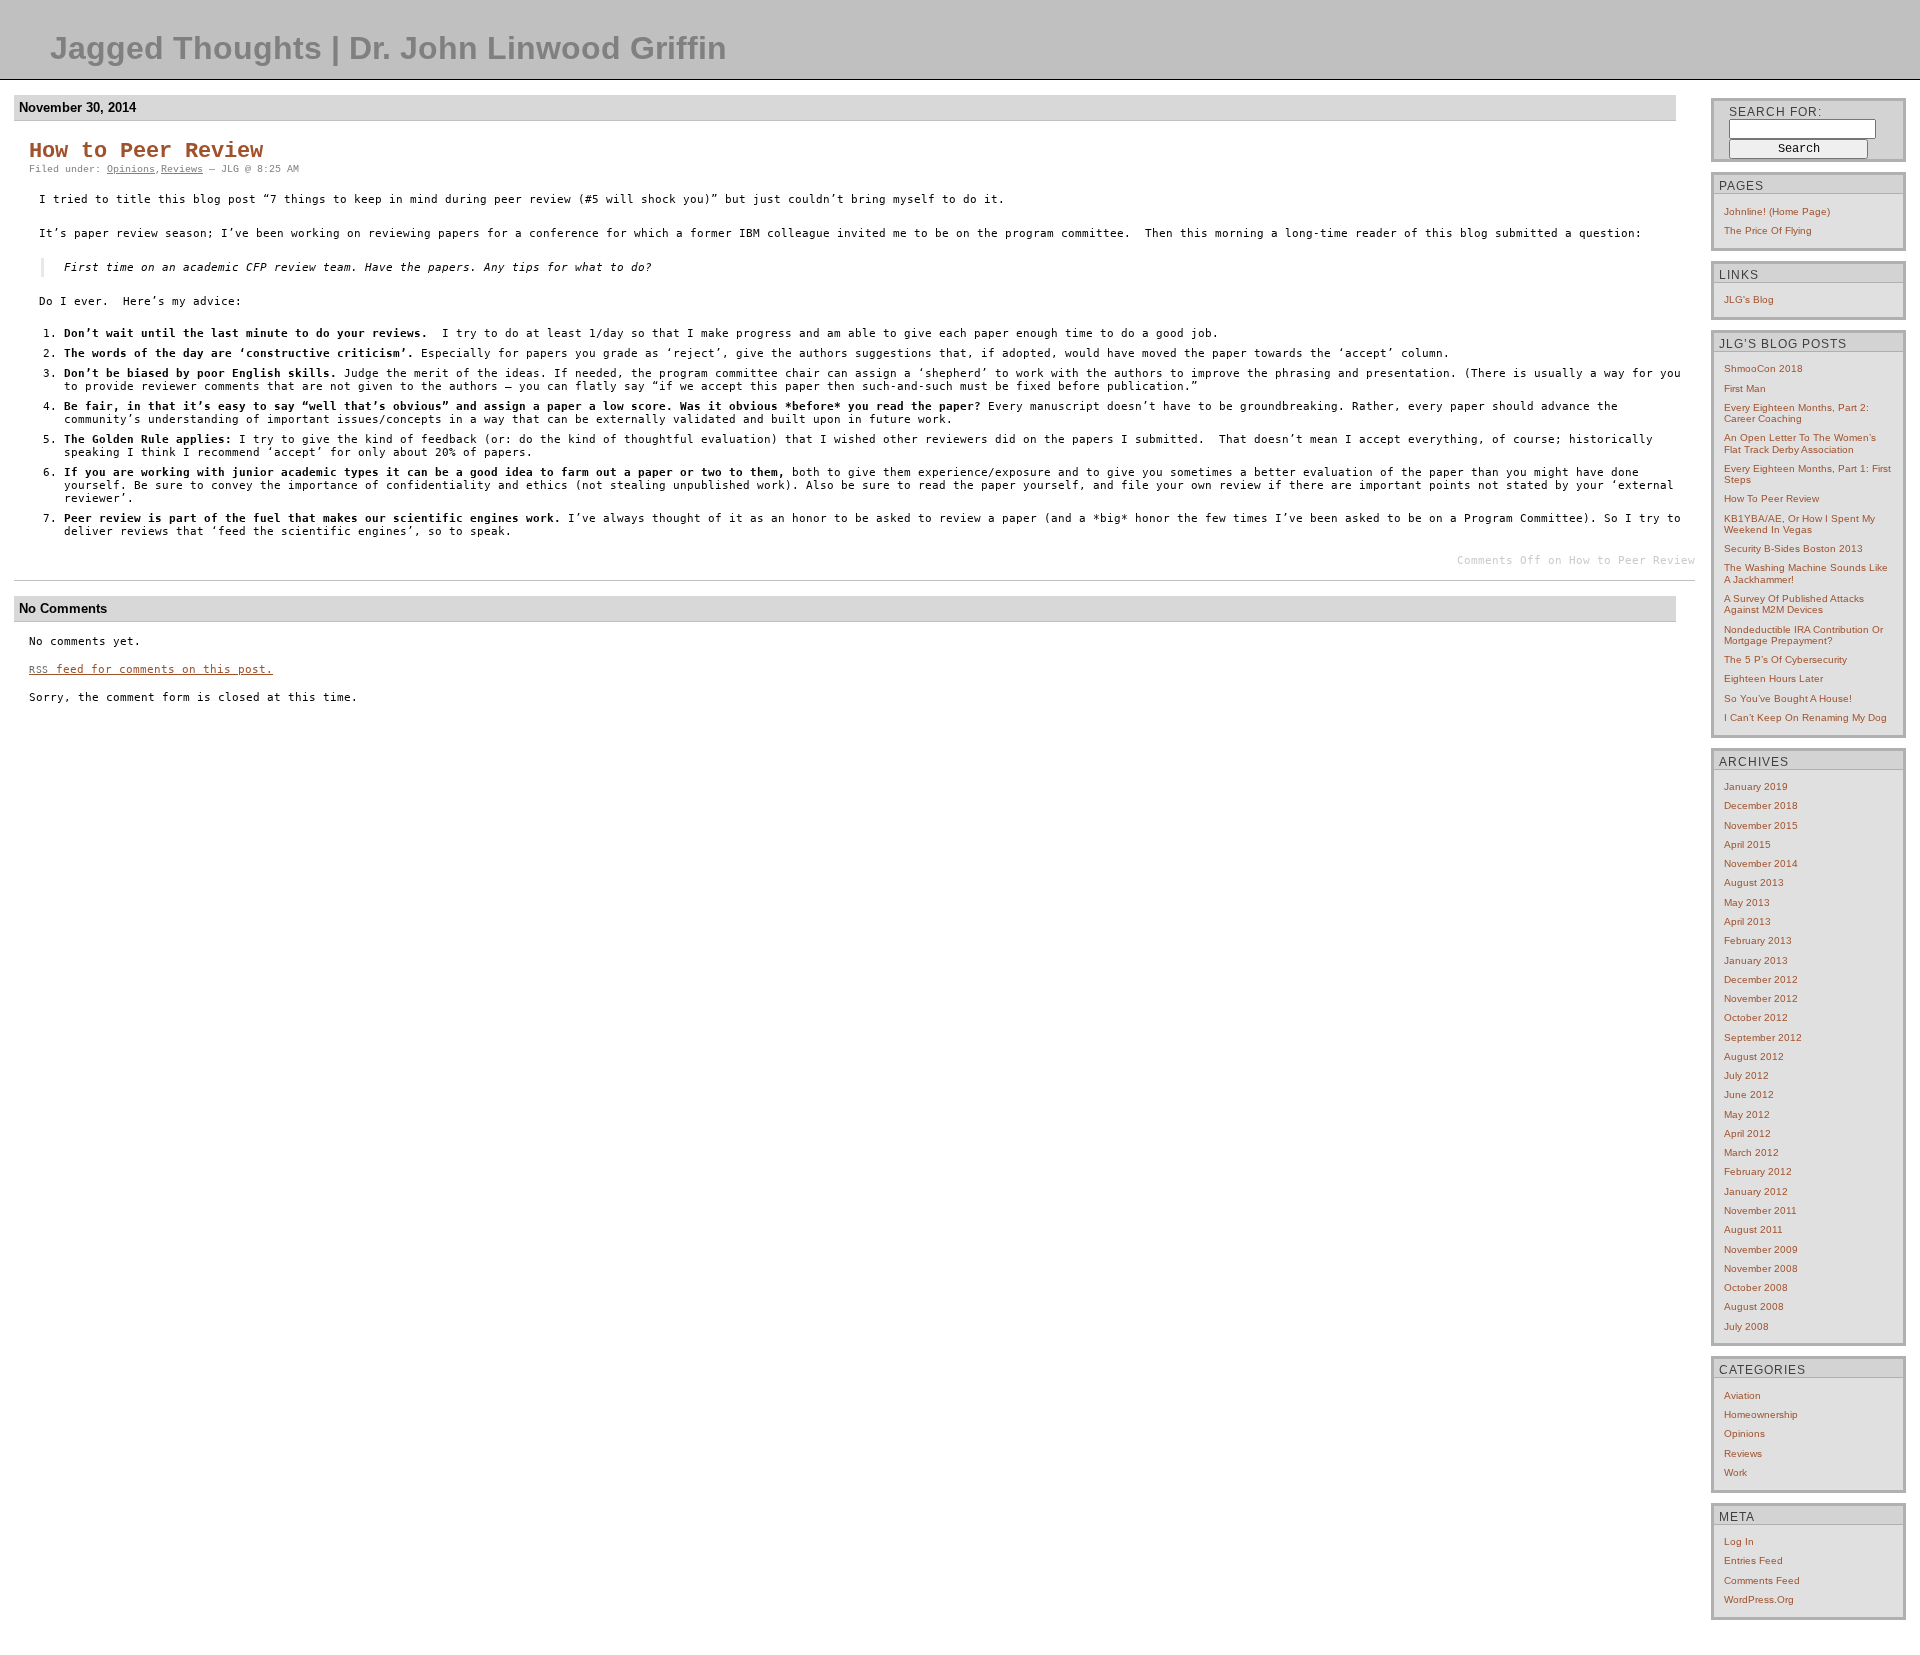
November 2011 (1760, 1210)
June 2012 (1749, 1094)
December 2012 (1761, 979)
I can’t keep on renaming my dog (1805, 717)
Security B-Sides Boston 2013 (1793, 548)
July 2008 (1746, 1326)
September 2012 (1763, 1037)
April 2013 (1747, 921)
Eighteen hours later (1773, 678)
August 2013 (1754, 882)
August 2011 (1753, 1229)
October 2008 (1756, 1287)
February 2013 (1758, 940)
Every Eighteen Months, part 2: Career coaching (1796, 413)
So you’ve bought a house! (1788, 698)
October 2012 (1756, 1017)
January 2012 (1756, 1191)
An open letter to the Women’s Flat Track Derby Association (1800, 443)
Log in (1739, 1541)
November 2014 (1761, 863)
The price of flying (1768, 230)
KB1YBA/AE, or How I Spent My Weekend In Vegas (1799, 524)
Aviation (1742, 1395)
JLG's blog (1749, 299)
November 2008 (1761, 1268)
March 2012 (1751, 1152)
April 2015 (1747, 844)
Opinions (131, 169)
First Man (1745, 388)
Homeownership (1761, 1414)
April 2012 (1747, 1133)
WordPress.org (1759, 1599)
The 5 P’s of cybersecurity (1785, 659)
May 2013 (1747, 902)
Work (1735, 1472)
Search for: (1775, 112)
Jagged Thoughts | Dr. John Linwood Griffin (388, 48)
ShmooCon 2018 (1763, 368)
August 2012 (1754, 1056)
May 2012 (1747, 1114)
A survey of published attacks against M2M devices (1794, 604)
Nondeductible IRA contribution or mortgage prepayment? (1803, 635)
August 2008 (1754, 1306)
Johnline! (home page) (1777, 211)
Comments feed (1762, 1580)
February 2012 (1758, 1171)
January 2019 (1756, 786)
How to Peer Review (146, 151)
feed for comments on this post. (151, 669)
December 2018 (1761, 805)
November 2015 (1761, 825)
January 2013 (1756, 960)
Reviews (182, 169)
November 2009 (1761, 1249)
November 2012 (1761, 998)
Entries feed (1753, 1560)
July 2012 (1746, 1075)
